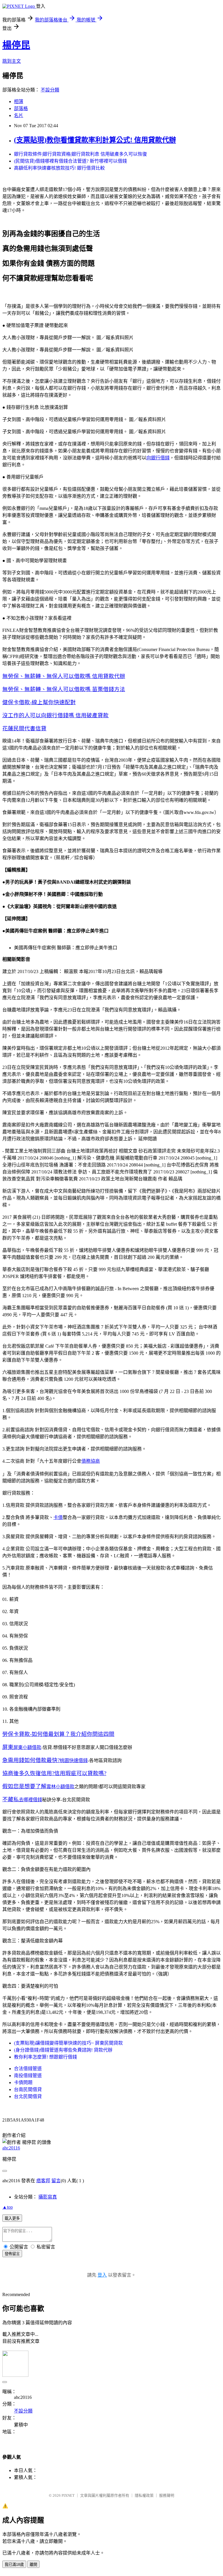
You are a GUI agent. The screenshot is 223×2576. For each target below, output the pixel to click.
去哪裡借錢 (30, 1800)
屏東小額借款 (27, 1747)
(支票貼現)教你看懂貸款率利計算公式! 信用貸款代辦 (95, 140)
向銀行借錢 (158, 458)
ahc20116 (11, 2148)
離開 (33, 2565)
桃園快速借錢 (74, 1760)
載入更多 (12, 2218)
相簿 (19, 101)
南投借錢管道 (28, 2076)
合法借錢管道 (28, 2069)
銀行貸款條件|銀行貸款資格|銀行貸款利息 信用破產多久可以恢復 (80, 154)
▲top (8, 2207)
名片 (19, 115)
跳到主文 (12, 61)
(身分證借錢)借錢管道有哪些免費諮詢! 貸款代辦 (63, 2050)
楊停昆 (16, 45)
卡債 (58, 1517)
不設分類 (50, 90)
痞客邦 (43, 2181)
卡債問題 (23, 2082)
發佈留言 (12, 2254)
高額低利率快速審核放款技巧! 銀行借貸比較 (59, 168)
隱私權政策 (144, 2495)
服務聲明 (167, 2495)
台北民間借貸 (28, 2096)
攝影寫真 (48, 2197)
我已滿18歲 (14, 2565)
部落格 (21, 108)
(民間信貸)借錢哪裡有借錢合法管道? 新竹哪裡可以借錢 (70, 161)
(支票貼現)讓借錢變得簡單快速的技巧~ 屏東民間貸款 (68, 2043)
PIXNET (68, 2495)
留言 (56, 2181)
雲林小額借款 (60, 1787)
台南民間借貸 (28, 2089)
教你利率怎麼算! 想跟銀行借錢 (45, 2057)
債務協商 (91, 1461)
